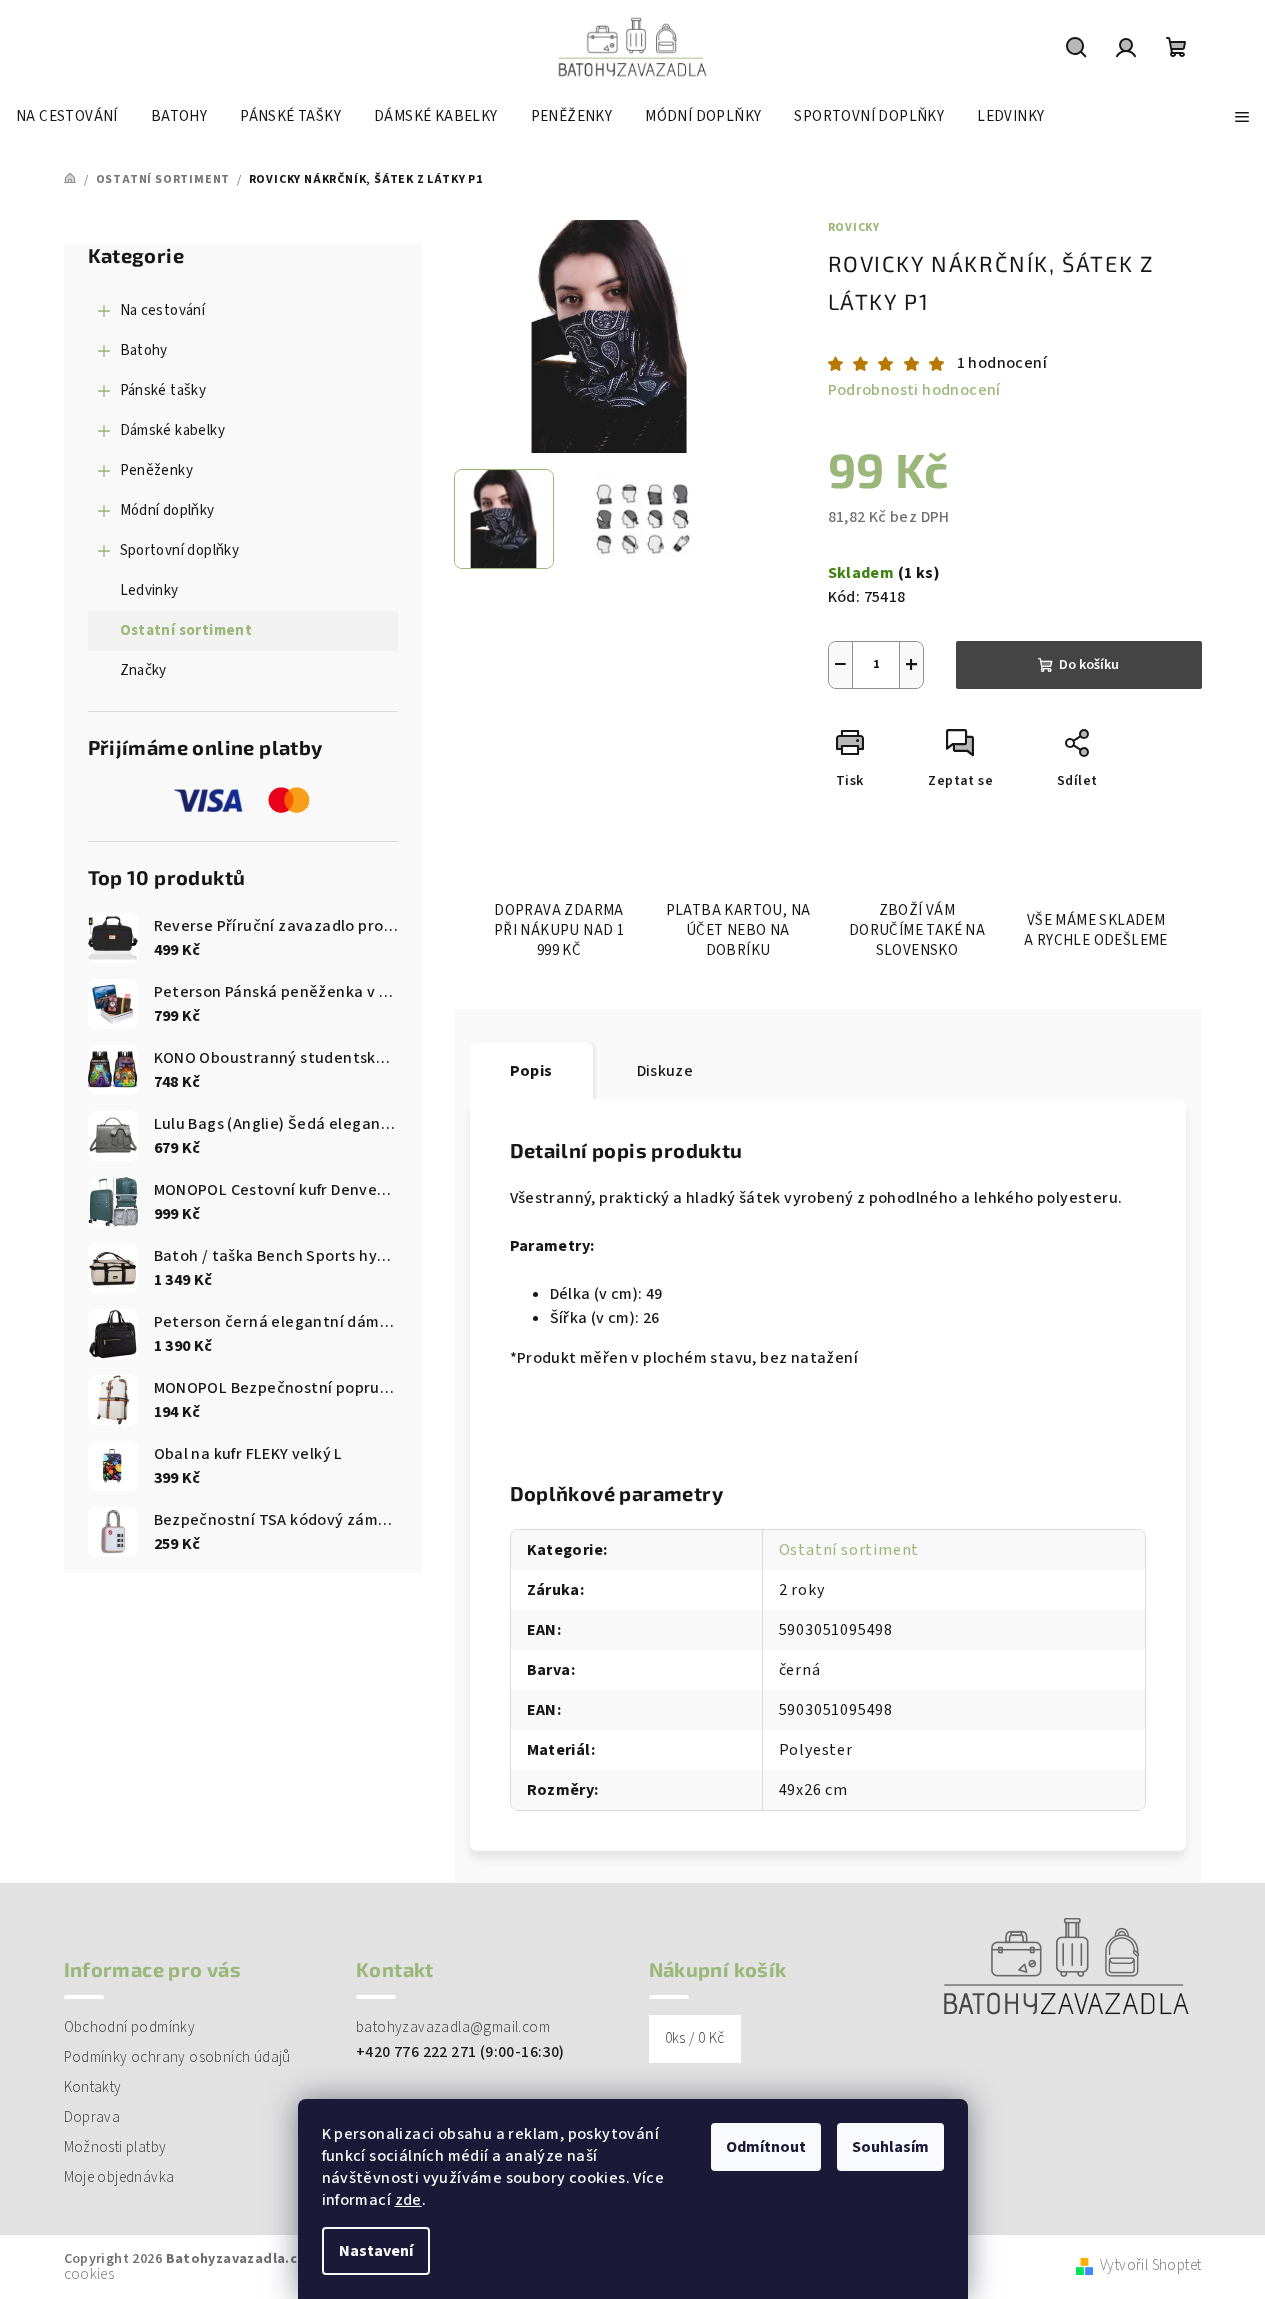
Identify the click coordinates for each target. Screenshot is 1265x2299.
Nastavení (376, 2251)
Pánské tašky (163, 390)
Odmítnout (766, 2147)
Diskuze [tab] (665, 1071)
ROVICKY (854, 227)
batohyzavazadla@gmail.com (453, 2027)
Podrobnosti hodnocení (914, 390)
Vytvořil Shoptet (1150, 2266)
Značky (143, 670)
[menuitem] (67, 117)
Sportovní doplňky (180, 550)
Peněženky (157, 470)
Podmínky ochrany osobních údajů (177, 2057)
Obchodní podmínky (130, 2027)
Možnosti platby (115, 2147)
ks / (695, 2038)
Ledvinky (149, 590)
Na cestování (163, 310)
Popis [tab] (531, 1071)
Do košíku (1089, 665)
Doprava (92, 2117)
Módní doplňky (167, 510)
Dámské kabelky (173, 430)
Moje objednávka (119, 2177)
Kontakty (93, 2087)
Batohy (144, 350)
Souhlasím (890, 2147)
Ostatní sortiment (186, 630)
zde (408, 2200)
